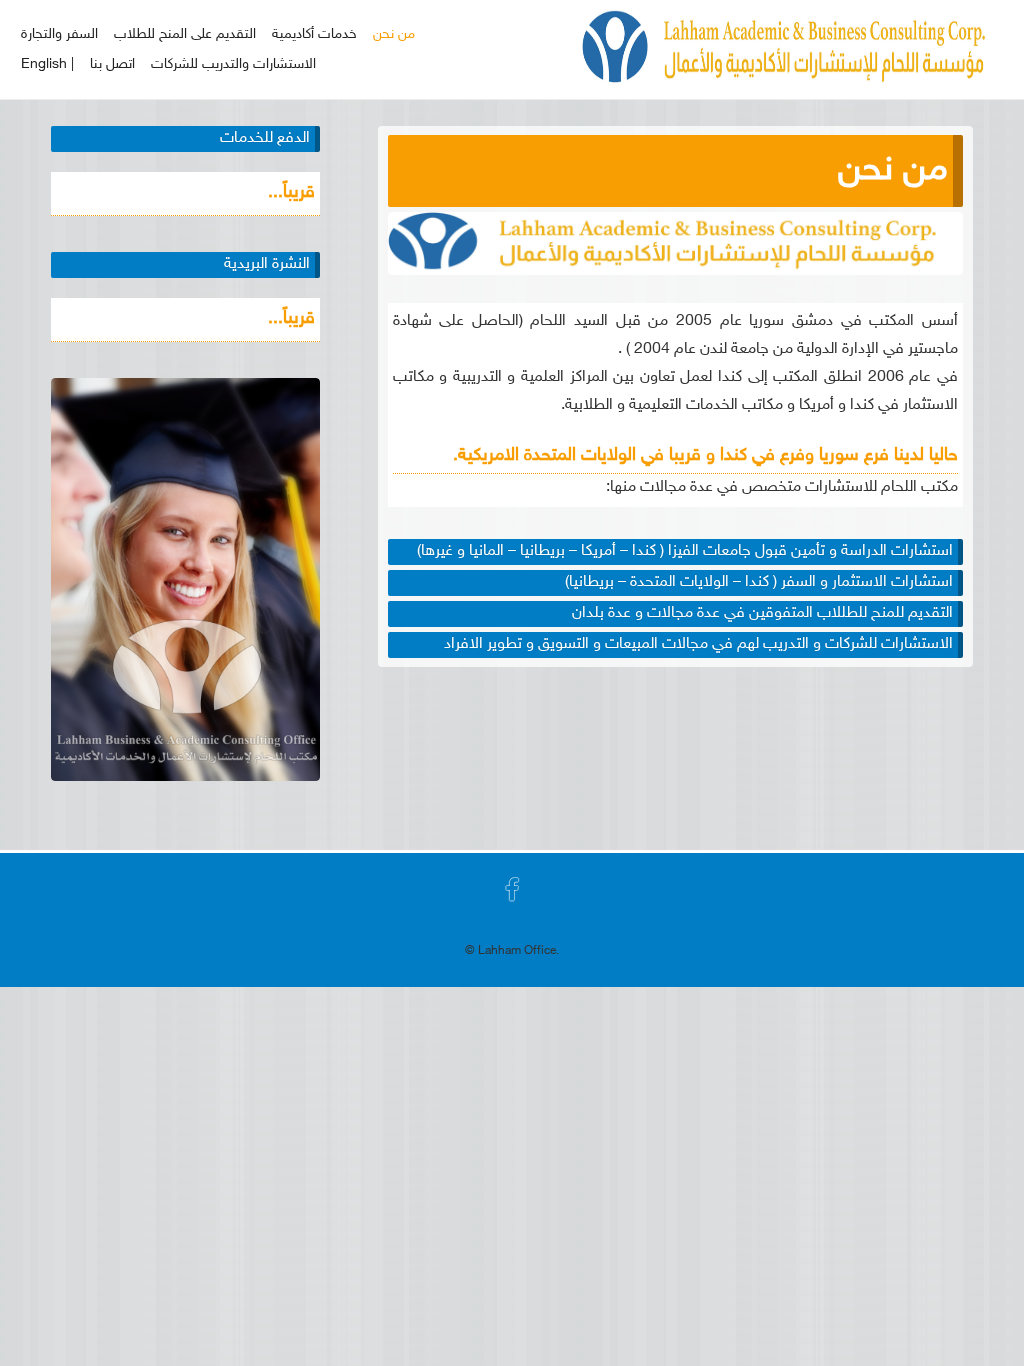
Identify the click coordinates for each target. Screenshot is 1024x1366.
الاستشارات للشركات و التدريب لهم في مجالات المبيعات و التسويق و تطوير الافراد (698, 644)
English (44, 64)
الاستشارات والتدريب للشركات (233, 64)
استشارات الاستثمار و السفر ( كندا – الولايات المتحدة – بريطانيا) (759, 582)
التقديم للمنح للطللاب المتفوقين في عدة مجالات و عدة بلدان (762, 613)
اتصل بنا (112, 64)
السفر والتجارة (59, 34)
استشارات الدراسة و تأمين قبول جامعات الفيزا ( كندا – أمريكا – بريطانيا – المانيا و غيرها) (685, 551)
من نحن (394, 34)
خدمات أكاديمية (314, 34)
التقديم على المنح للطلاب (185, 34)
